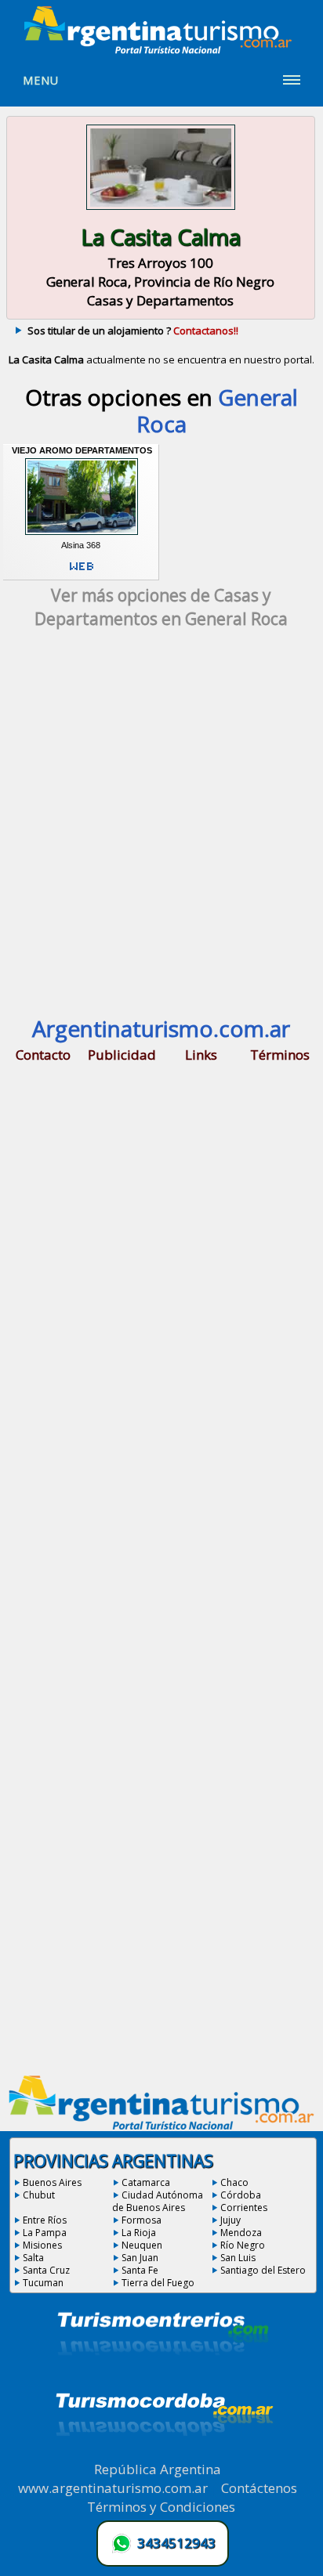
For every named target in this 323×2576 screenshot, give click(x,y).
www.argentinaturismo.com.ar (113, 2488)
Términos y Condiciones (161, 2507)
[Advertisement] (161, 830)
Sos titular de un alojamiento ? (133, 331)
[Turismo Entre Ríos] (163, 2376)
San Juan (140, 2258)
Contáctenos (259, 2488)
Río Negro (243, 2245)
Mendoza (241, 2233)
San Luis (238, 2258)
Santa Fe (140, 2270)
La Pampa (45, 2233)
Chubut (39, 2195)
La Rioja (139, 2233)
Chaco (234, 2182)
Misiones (42, 2245)
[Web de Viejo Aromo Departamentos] (82, 573)
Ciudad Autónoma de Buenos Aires (158, 2201)
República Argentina (158, 2469)
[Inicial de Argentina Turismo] (161, 49)
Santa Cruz (46, 2270)
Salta (33, 2258)
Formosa (142, 2220)
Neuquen (142, 2245)
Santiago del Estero (263, 2270)
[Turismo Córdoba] (163, 2455)
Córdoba (241, 2195)
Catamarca (146, 2182)
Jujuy (230, 2220)
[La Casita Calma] (161, 211)
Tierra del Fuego (158, 2283)
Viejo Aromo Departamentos (82, 450)
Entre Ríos (45, 2220)
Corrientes (244, 2207)
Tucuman (43, 2283)
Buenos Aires (52, 2182)
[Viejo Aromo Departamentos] (82, 535)
